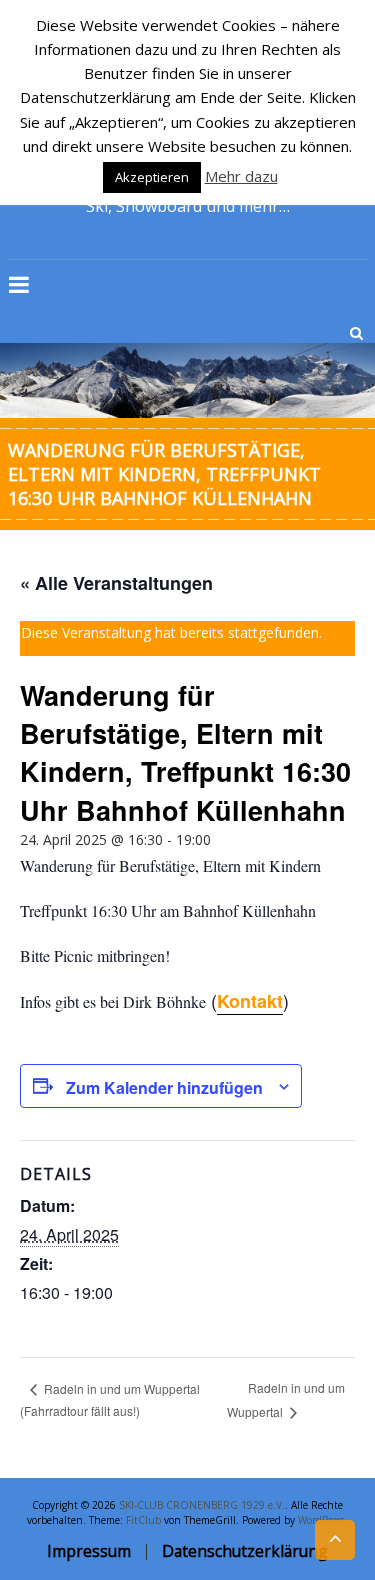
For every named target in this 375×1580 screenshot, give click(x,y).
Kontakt (250, 1001)
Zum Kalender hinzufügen (164, 1087)
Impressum (89, 1551)
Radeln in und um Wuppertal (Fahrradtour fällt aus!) (110, 1399)
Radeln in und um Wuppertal (286, 1399)
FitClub (143, 1520)
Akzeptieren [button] (152, 177)
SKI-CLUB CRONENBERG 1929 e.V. (202, 1505)
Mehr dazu (241, 176)
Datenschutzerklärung (245, 1551)
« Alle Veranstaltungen (116, 583)
